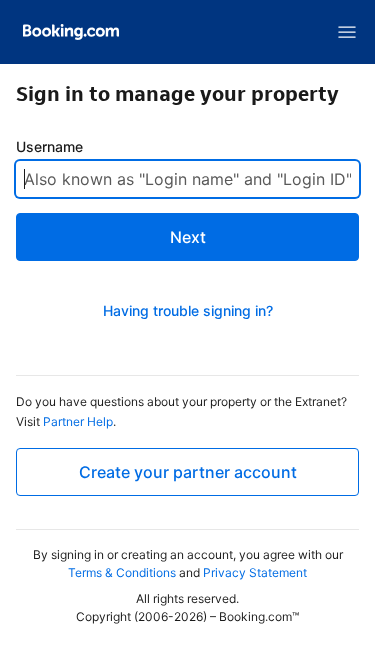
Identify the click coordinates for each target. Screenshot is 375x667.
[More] (347, 32)
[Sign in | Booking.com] (71, 32)
